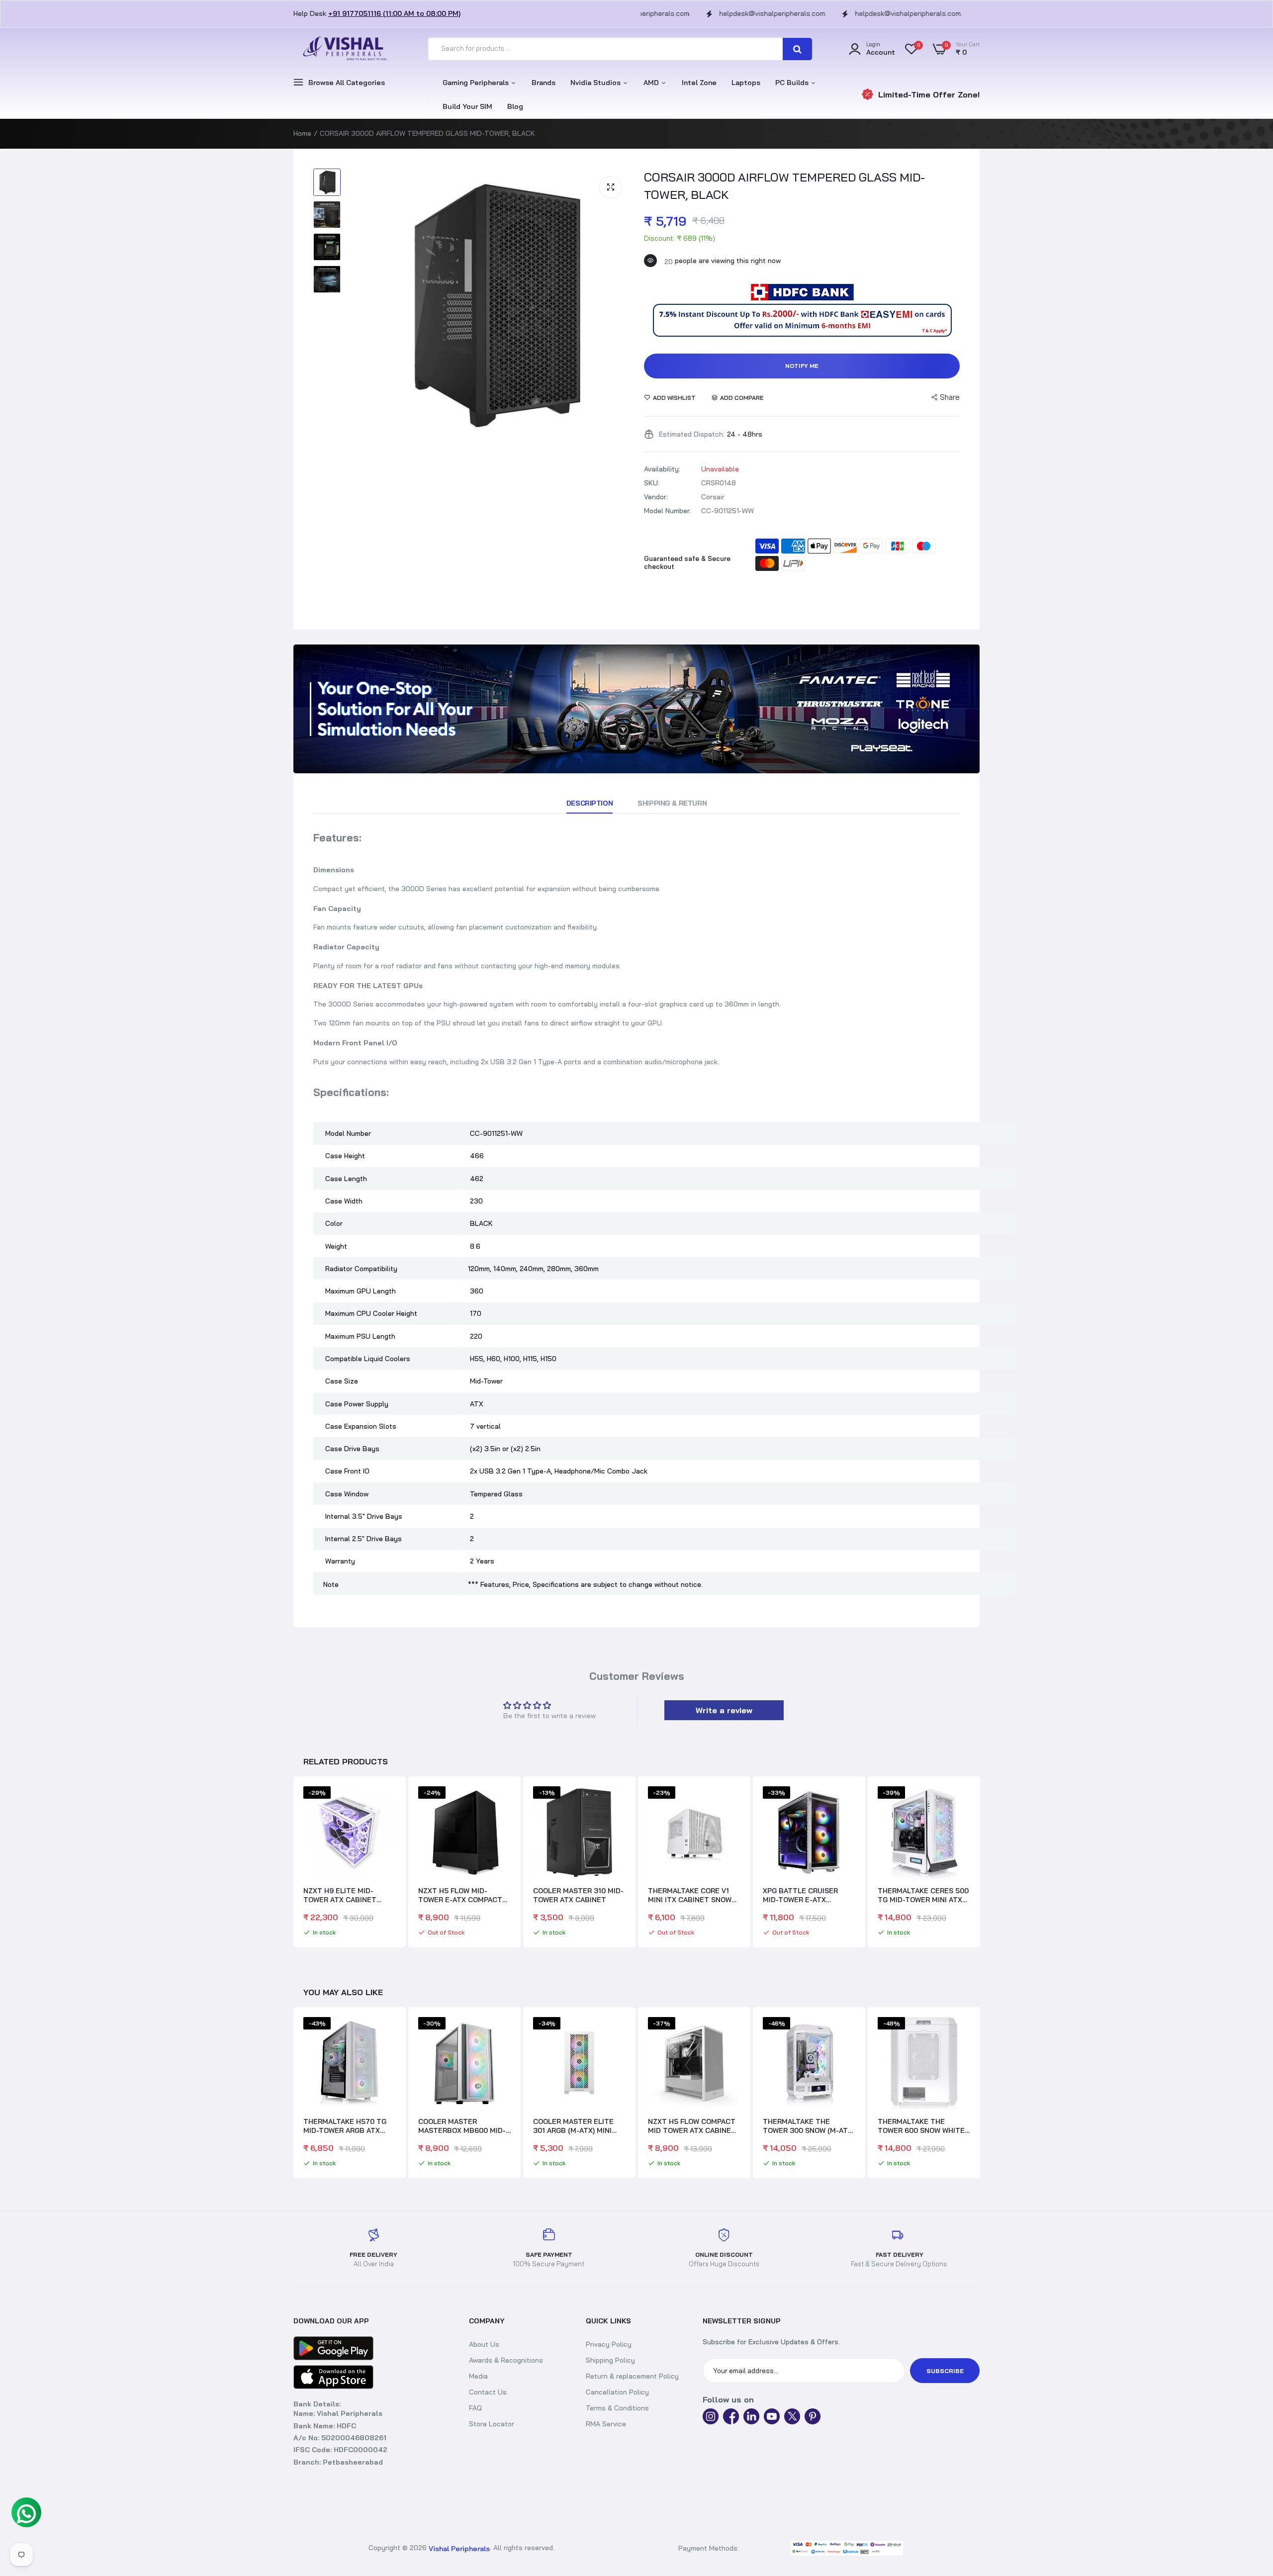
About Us (484, 2344)
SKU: (652, 483)
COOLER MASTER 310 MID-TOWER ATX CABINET (578, 1895)
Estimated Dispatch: (692, 434)
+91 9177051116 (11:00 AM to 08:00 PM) (394, 13)
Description (590, 803)
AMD (652, 83)
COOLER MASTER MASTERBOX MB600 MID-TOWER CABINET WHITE (347, 2126)
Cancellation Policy (617, 2392)
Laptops (746, 83)
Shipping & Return (672, 803)
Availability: (662, 469)
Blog (515, 106)
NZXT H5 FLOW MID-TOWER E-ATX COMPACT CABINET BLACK (460, 1895)
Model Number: (668, 511)
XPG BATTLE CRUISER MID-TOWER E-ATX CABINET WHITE (800, 1895)
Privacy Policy (609, 2344)
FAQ (475, 2408)
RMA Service (606, 2424)
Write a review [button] (724, 1710)
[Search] (797, 49)
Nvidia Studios (596, 83)
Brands (544, 83)
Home (302, 133)
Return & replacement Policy (632, 2376)
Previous (293, 1863)
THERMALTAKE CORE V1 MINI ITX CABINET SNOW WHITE (690, 1895)
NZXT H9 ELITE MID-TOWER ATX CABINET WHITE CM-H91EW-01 (340, 1895)
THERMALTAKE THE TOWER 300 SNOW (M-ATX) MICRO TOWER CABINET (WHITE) (694, 2126)
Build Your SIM (467, 106)
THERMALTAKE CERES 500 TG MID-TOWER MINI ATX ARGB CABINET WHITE (923, 1895)
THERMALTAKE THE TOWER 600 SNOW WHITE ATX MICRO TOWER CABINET (806, 2126)
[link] (636, 709)
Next (980, 1863)
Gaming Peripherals (477, 83)
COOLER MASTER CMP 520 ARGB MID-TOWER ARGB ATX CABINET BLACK (923, 2126)
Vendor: (656, 497)
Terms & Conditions (617, 2408)
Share (950, 397)
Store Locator (492, 2424)
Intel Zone (699, 83)
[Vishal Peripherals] (343, 49)
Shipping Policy (610, 2360)
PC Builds (793, 83)
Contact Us (488, 2392)
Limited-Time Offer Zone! (929, 94)
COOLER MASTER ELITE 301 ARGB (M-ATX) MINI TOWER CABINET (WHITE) (461, 2126)
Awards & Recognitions (506, 2360)
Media (478, 2376)
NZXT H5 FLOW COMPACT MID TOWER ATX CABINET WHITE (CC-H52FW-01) (577, 2126)
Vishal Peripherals (459, 2549)
